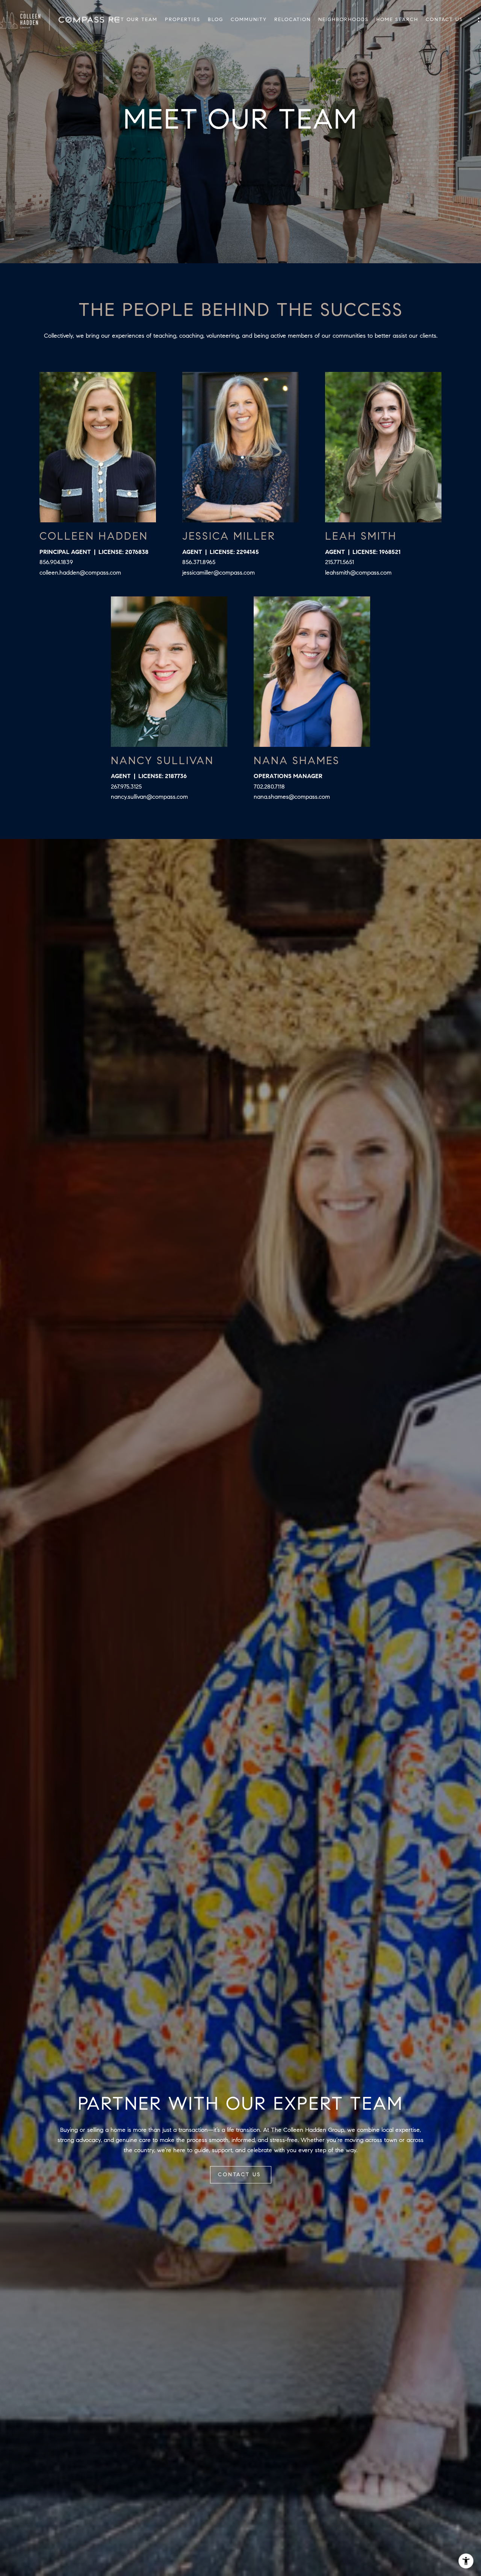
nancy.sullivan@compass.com (149, 797)
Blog (216, 20)
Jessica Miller (229, 536)
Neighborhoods (343, 20)
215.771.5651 (340, 562)
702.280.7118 (269, 787)
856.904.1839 (56, 562)
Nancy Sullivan (162, 761)
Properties (183, 20)
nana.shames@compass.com (292, 797)
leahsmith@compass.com (358, 573)
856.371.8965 (199, 562)
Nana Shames (297, 761)
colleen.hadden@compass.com (80, 573)
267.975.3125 (126, 787)
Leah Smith (361, 536)
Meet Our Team (133, 20)
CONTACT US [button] (241, 2175)
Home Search (397, 20)
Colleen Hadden (94, 536)
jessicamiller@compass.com (219, 573)
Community (249, 20)
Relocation (293, 20)
